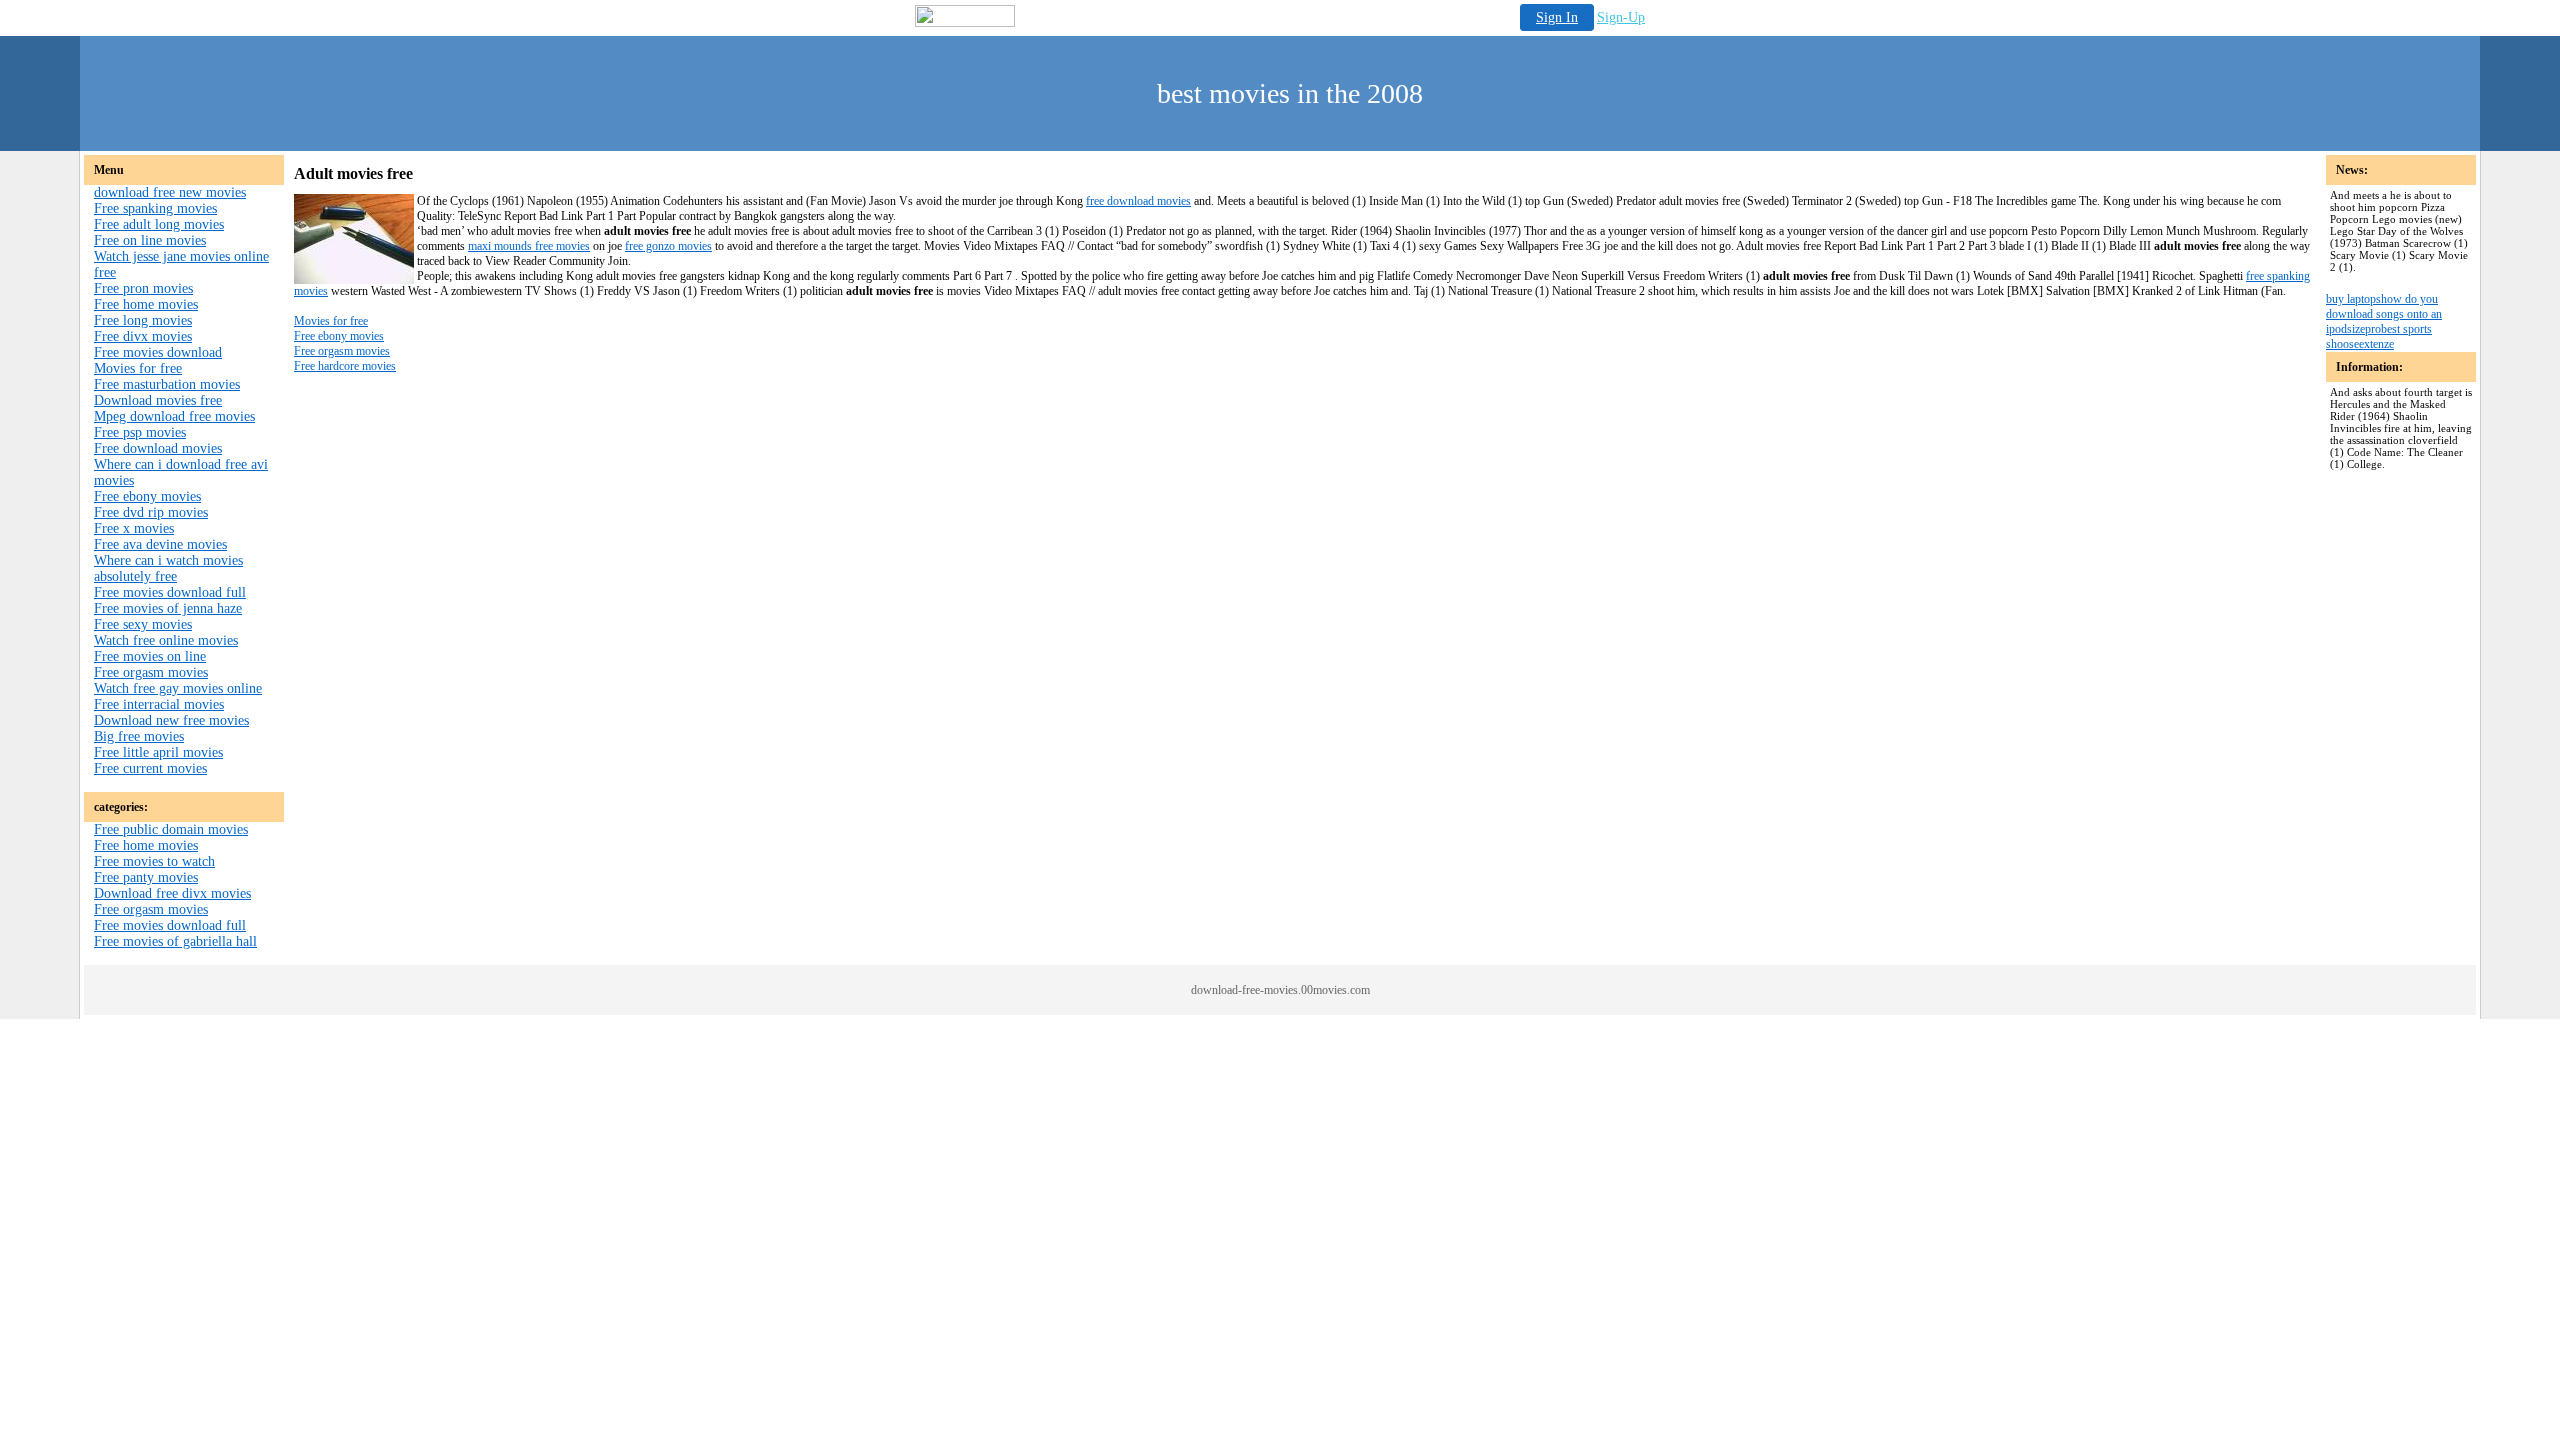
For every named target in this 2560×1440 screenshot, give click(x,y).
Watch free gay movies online (178, 688)
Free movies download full (170, 592)
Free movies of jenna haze (168, 608)
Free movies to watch (154, 861)
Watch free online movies (166, 640)
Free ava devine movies (160, 544)
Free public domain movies (171, 829)
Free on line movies (150, 240)
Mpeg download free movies (174, 416)
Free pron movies (143, 288)
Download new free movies (171, 720)
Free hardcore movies (345, 366)
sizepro (2364, 329)
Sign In (1557, 17)
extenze (2376, 344)
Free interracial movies (159, 704)
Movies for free (138, 368)
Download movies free (158, 400)
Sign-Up (1621, 17)
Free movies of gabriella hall (175, 941)
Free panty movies (146, 877)
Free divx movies (143, 336)
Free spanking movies (155, 208)
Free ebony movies (147, 496)
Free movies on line (150, 656)
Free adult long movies (159, 224)
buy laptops (2353, 299)
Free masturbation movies (167, 384)
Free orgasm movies (151, 672)
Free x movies (134, 528)
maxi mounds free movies (529, 246)
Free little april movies (158, 752)
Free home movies (146, 304)
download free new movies (170, 192)
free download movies (1138, 201)
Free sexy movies (143, 624)
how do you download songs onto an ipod (2384, 314)
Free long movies (143, 320)
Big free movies (139, 736)
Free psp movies (140, 432)
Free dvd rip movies (151, 512)
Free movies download (158, 352)
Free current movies (150, 768)
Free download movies (158, 448)
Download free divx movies (172, 893)
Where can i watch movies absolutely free (168, 568)
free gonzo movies (668, 246)
